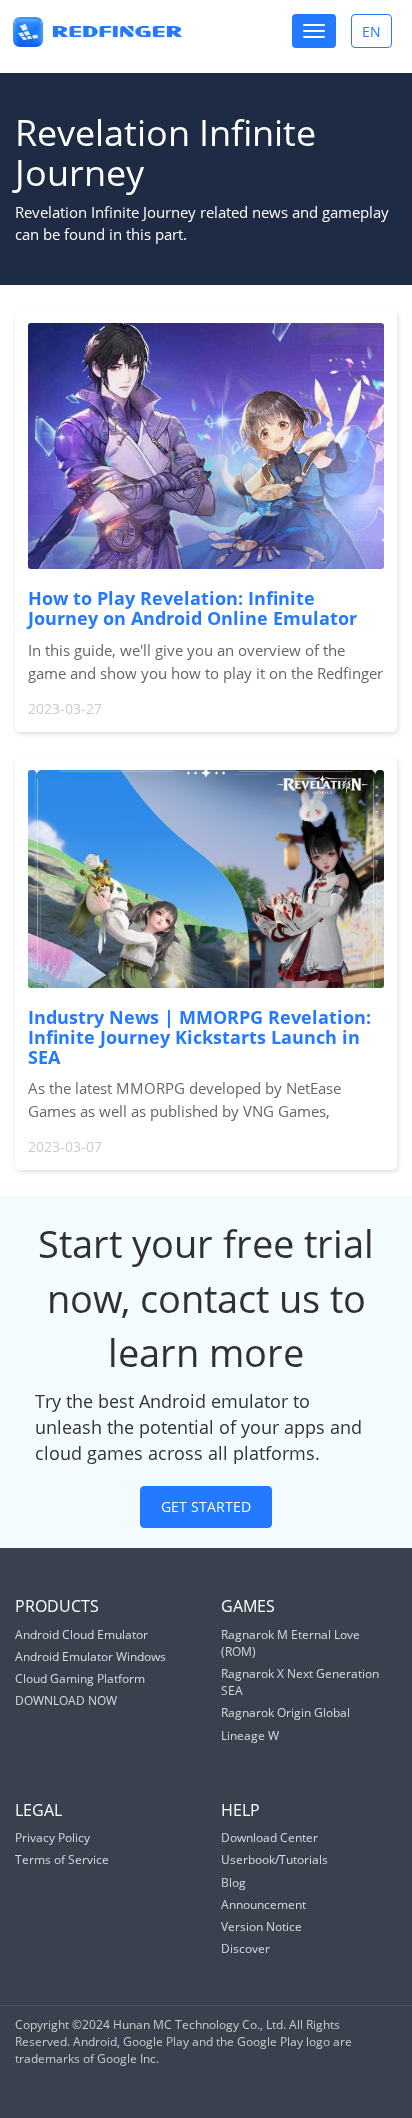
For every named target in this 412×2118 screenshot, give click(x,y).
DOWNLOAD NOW (66, 1700)
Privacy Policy (52, 1837)
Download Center (269, 1837)
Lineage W (250, 1735)
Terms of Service (62, 1859)
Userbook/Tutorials (274, 1859)
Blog (233, 1882)
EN (376, 34)
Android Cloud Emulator (81, 1634)
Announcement (263, 1904)
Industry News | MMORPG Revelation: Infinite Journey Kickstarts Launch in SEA (199, 1037)
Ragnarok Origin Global (285, 1712)
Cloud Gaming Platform (80, 1678)
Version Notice (261, 1926)
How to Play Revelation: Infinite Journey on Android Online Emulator (192, 608)
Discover (245, 1948)
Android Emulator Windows (90, 1656)
